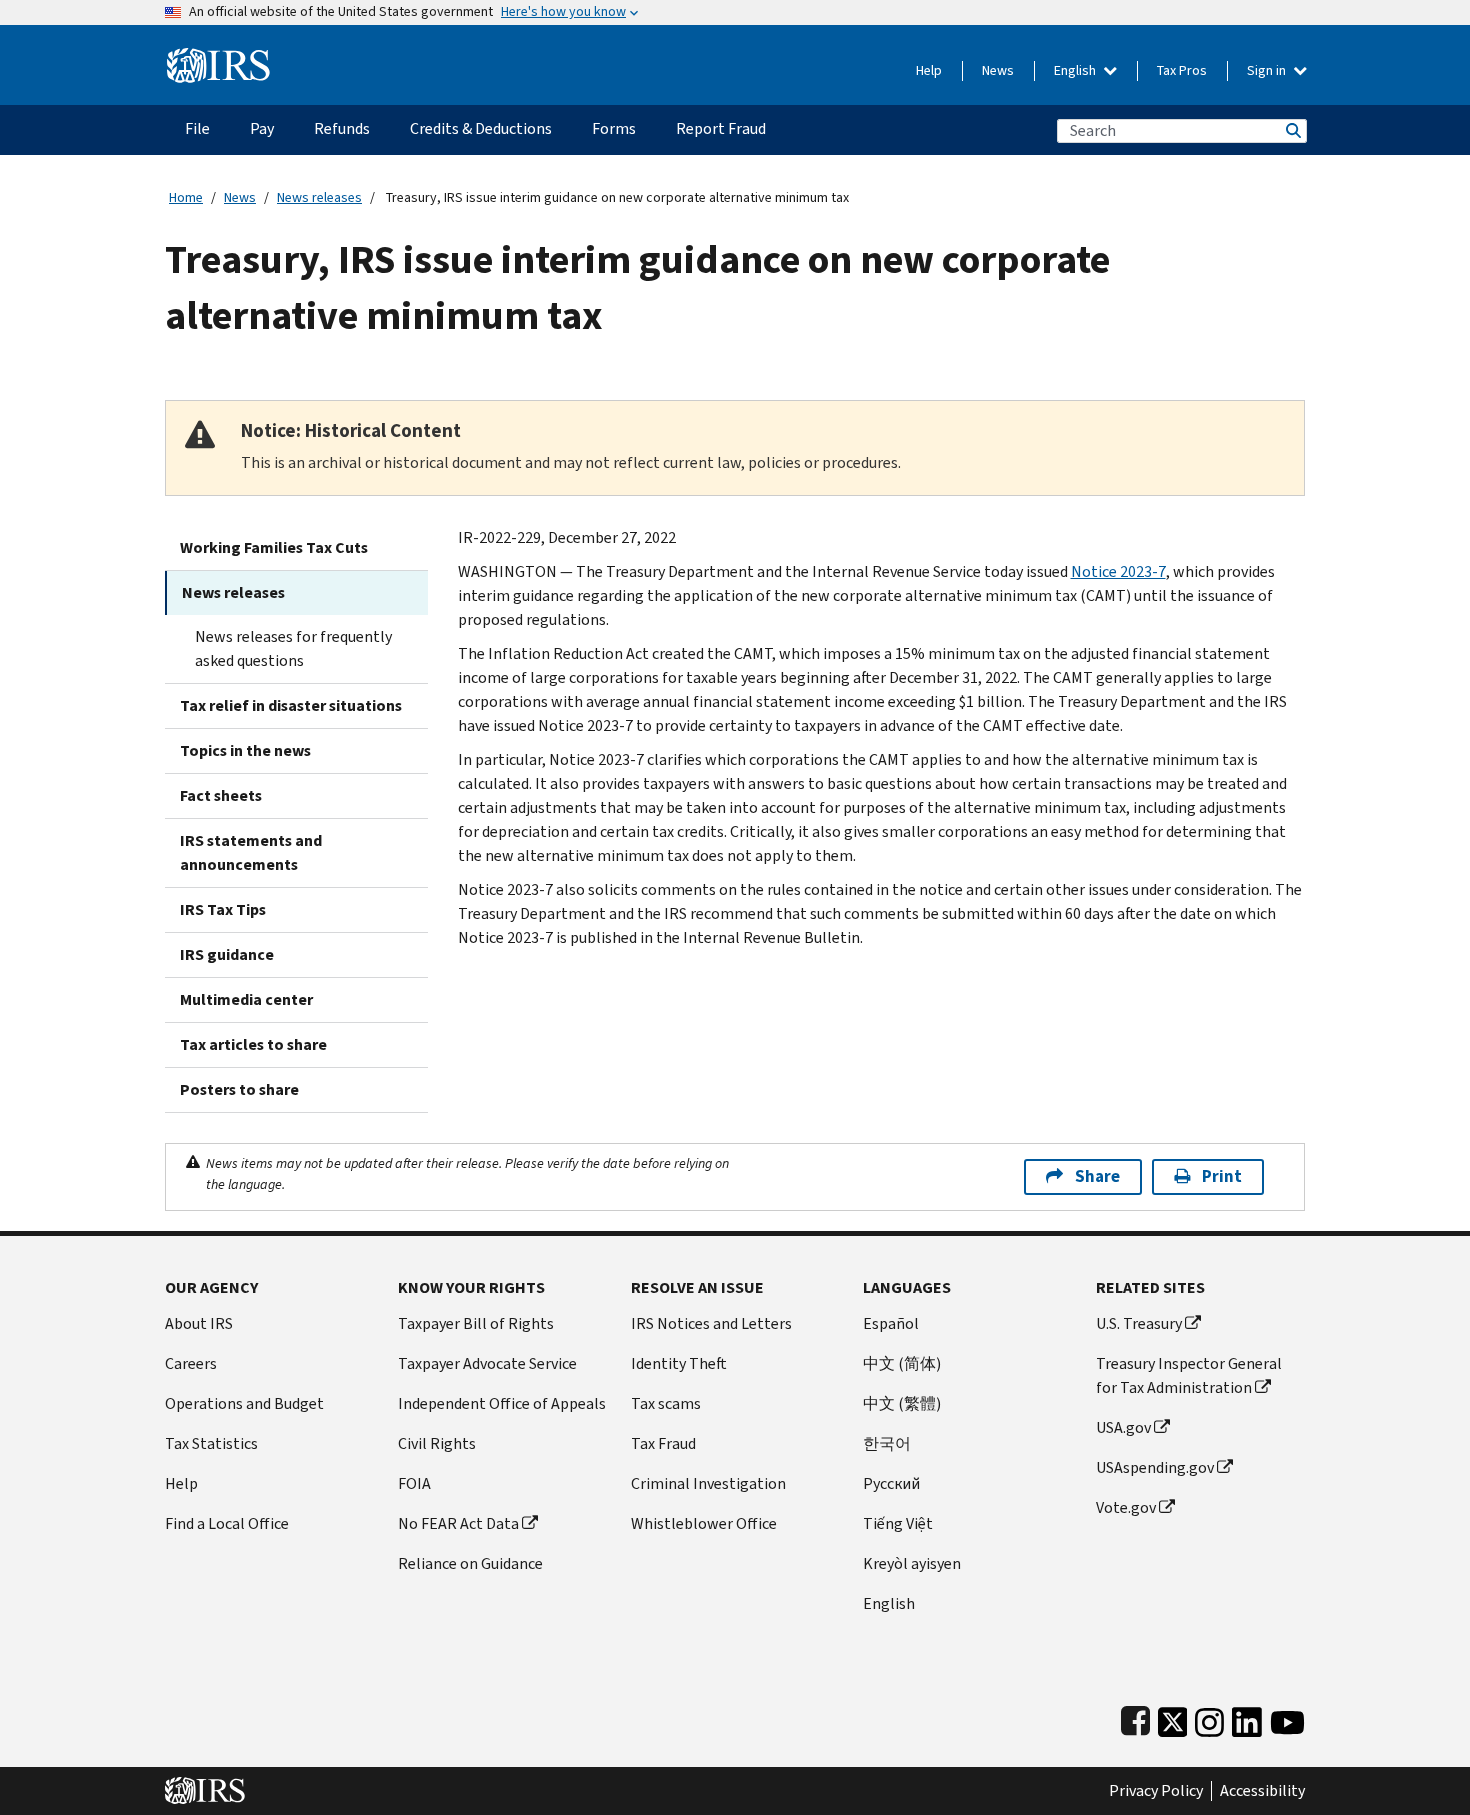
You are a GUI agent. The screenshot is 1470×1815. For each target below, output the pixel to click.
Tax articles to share (253, 1044)
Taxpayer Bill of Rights (476, 1323)
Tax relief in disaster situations (291, 705)
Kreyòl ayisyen (912, 1563)
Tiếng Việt (898, 1523)
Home (186, 197)
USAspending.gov (1155, 1467)
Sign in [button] (1268, 70)
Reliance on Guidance (470, 1563)
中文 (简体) (902, 1363)
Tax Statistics (211, 1443)
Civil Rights (437, 1443)
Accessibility (1262, 1791)
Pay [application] (262, 128)
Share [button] (1097, 1176)
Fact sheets (221, 795)
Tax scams (666, 1403)
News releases (319, 197)
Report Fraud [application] (721, 128)
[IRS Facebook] (1135, 1717)
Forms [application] (614, 128)
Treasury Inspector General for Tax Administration (1189, 1375)
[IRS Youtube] (1287, 1717)
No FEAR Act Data (458, 1523)
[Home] (218, 57)
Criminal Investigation (708, 1483)
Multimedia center (246, 999)
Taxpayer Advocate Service (487, 1363)
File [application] (197, 128)
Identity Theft (679, 1363)
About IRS (199, 1323)
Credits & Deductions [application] (481, 128)
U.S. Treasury (1139, 1323)
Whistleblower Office (704, 1523)
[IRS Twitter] (1173, 1717)
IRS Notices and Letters (711, 1323)
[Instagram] (1209, 1717)
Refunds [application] (342, 128)
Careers (191, 1363)
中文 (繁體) (902, 1403)
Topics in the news (245, 750)
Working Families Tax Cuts (274, 547)
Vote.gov (1126, 1507)
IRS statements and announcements (251, 852)
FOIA (414, 1483)
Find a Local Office (227, 1523)
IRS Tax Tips (223, 909)
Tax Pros (1182, 70)
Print (1222, 1176)
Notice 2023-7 (1118, 571)
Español (891, 1323)
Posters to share (239, 1089)
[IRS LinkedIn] (1247, 1717)
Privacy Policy (1156, 1791)
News (998, 70)
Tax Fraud (663, 1443)
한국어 (887, 1443)
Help (929, 70)
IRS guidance (227, 954)
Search (1292, 130)
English (1076, 70)
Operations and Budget (244, 1403)
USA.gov (1123, 1427)
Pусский (891, 1483)
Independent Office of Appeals (502, 1403)
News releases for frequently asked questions (293, 648)
